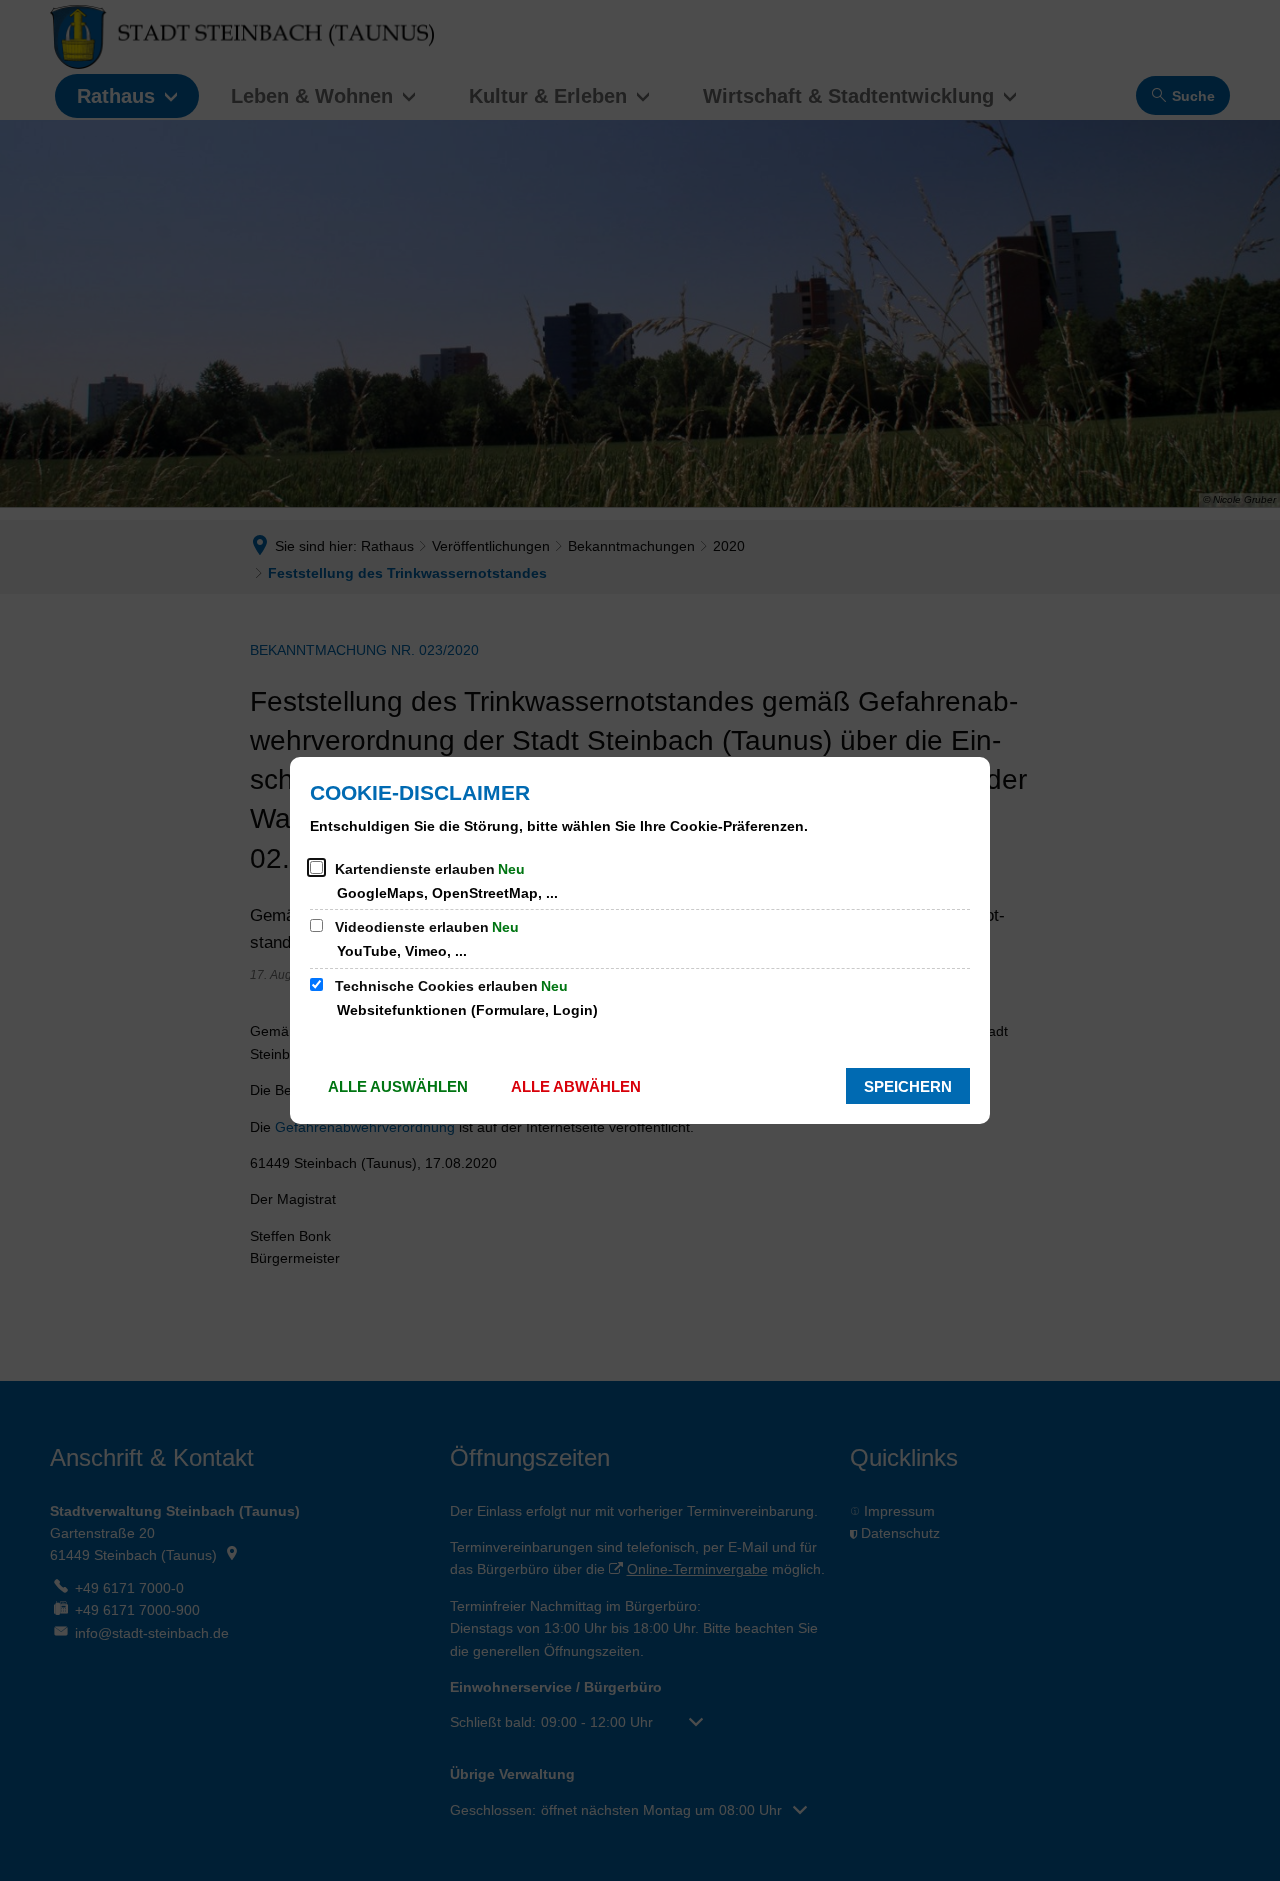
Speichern (908, 1086)
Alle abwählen (576, 1086)
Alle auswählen (398, 1086)
